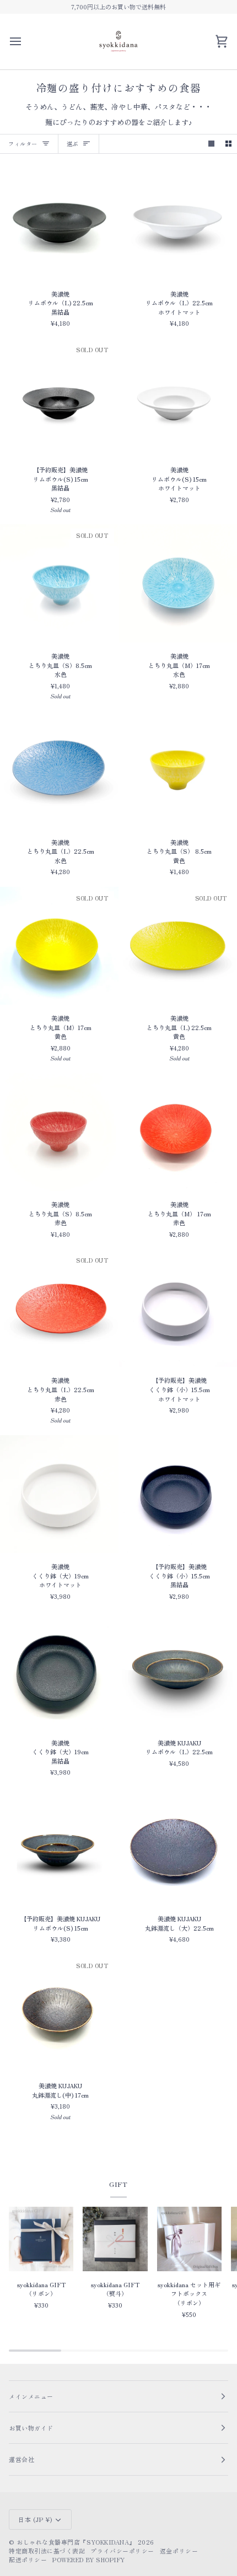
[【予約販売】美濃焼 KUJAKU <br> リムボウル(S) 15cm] (59, 1847)
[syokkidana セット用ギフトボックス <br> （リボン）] (189, 2239)
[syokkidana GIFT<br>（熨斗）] (115, 2239)
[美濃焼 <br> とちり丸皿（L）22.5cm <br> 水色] (59, 770)
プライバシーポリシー (122, 2551)
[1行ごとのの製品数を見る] (211, 144)
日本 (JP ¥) (35, 2519)
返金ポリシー (179, 2551)
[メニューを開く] (25, 42)
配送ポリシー (28, 2559)
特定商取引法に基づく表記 (47, 2551)
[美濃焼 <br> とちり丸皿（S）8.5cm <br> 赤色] (59, 1132)
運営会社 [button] (21, 2459)
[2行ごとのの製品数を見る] (228, 144)
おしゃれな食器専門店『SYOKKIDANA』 (76, 2542)
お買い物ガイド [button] (31, 2428)
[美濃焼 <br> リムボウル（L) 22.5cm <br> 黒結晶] (59, 221)
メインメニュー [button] (31, 2396)
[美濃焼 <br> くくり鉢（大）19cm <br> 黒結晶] (59, 1670)
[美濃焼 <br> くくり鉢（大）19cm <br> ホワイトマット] (59, 1494)
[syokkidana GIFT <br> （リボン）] (41, 2239)
